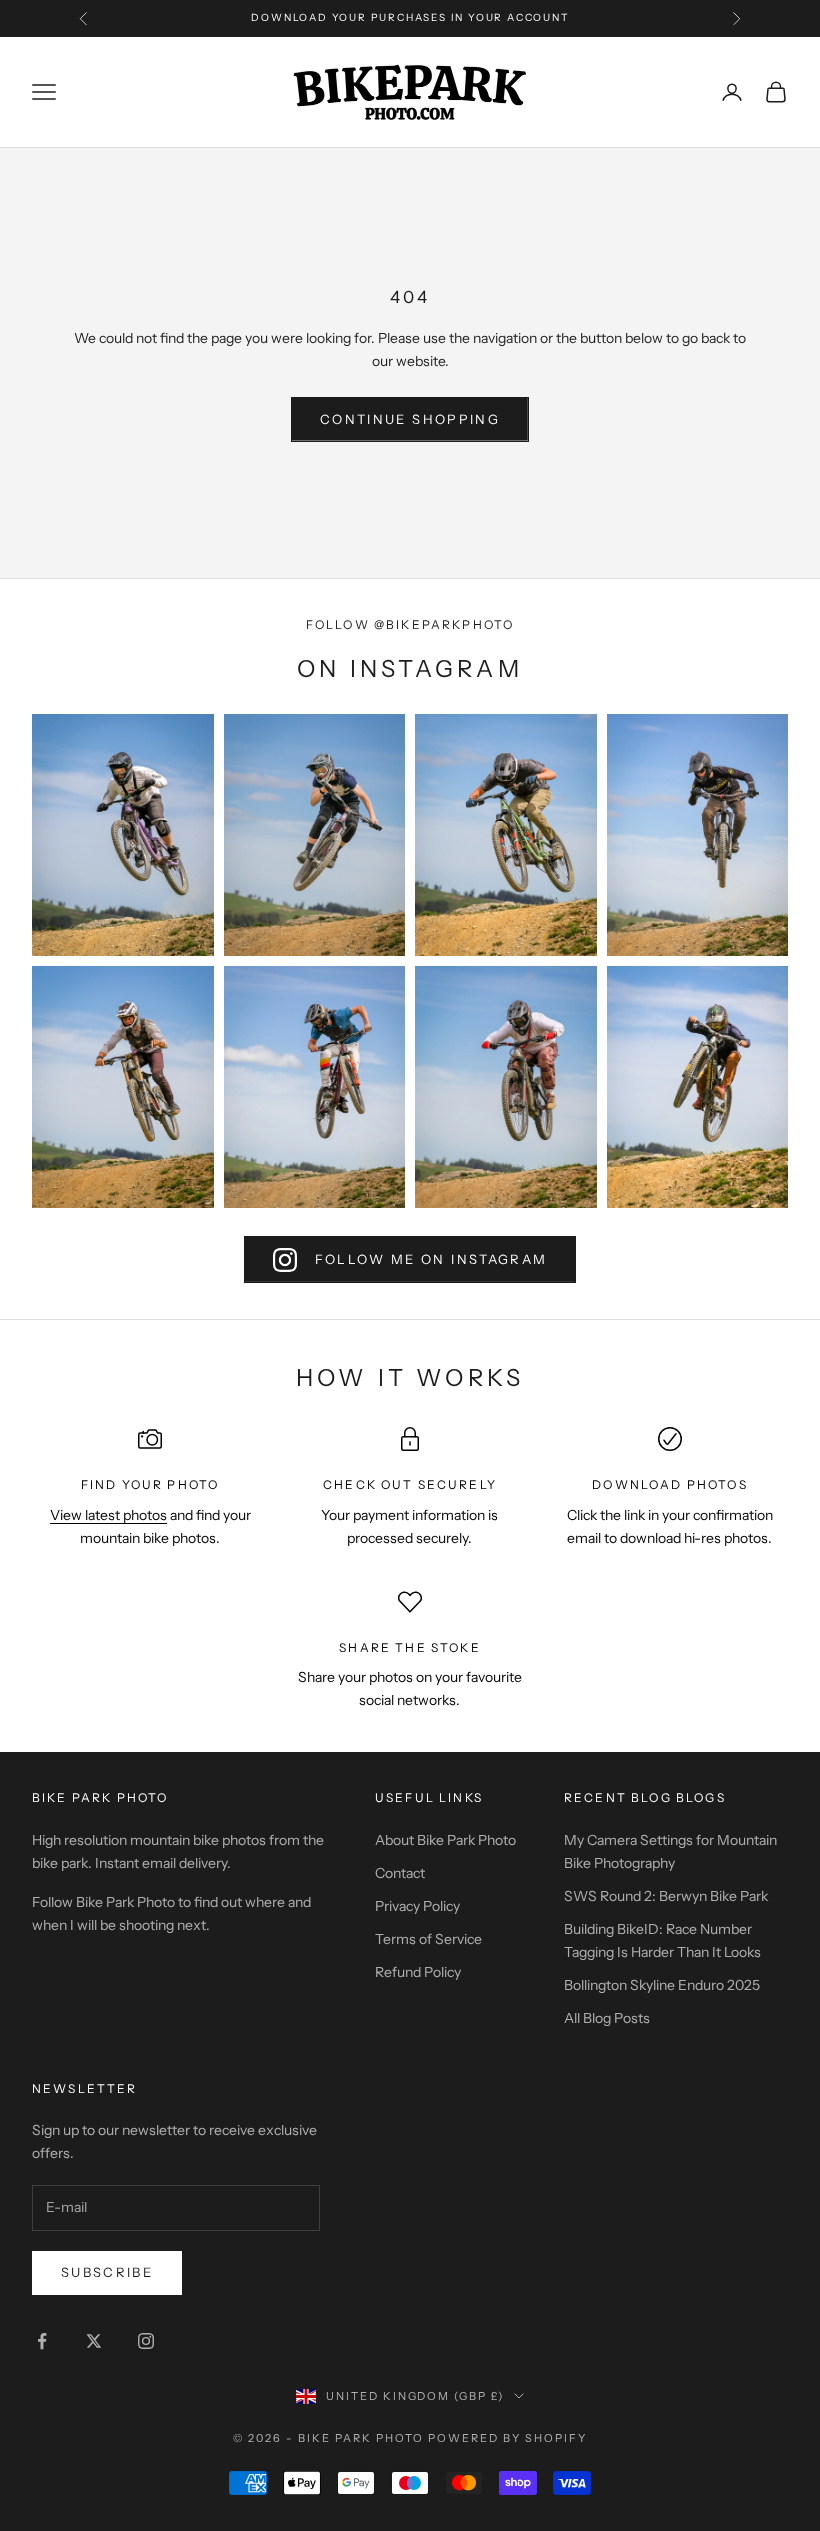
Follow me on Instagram (431, 1259)
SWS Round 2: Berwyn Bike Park (666, 1896)
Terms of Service (428, 1939)
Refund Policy (418, 1972)
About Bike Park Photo (445, 1840)
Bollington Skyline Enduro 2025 (662, 1985)
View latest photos (108, 1515)
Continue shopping (410, 419)
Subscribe (107, 2272)
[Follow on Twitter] (94, 2341)
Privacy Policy (417, 1906)
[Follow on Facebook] (42, 2341)
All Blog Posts (607, 2018)
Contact (400, 1873)
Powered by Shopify (507, 2438)
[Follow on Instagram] (146, 2341)
